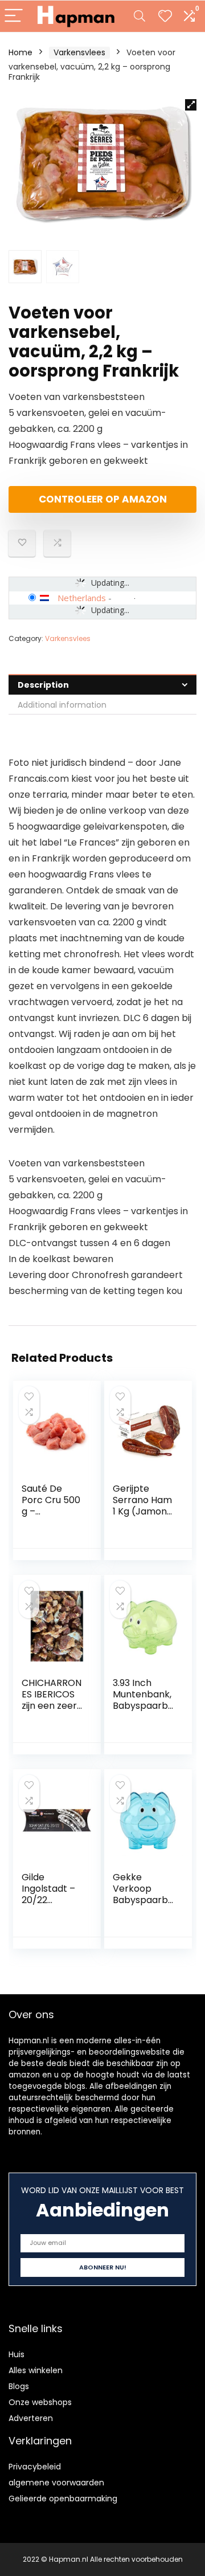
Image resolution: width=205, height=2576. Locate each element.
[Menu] (14, 16)
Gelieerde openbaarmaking (63, 2499)
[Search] (140, 16)
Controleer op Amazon (103, 499)
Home (20, 52)
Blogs (19, 2386)
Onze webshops (40, 2402)
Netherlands (82, 598)
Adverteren (31, 2418)
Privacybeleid (35, 2467)
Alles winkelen (36, 2370)
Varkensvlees (79, 52)
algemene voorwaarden (56, 2483)
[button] (191, 105)
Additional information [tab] (62, 705)
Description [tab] (43, 685)
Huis (17, 2354)
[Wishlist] (165, 16)
